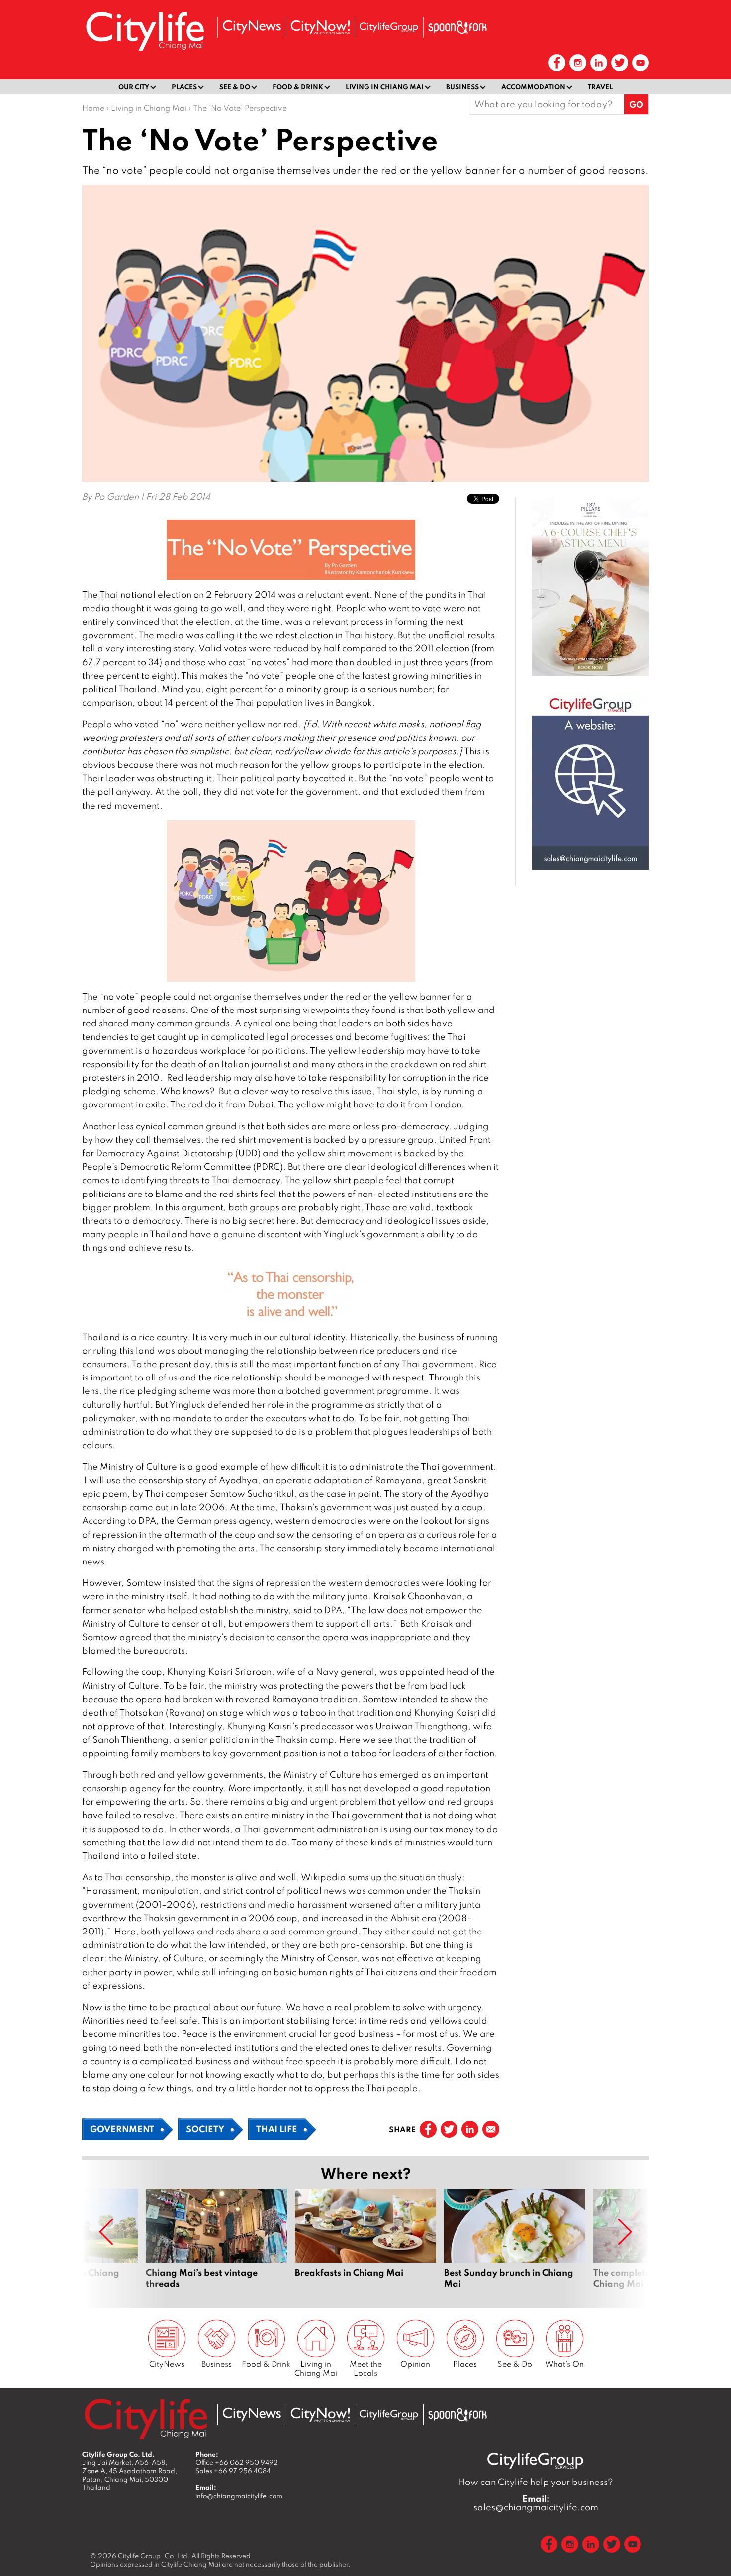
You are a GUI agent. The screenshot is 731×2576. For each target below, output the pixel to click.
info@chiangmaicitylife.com (239, 2496)
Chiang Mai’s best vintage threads (216, 2244)
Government (122, 2129)
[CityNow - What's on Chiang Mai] (320, 27)
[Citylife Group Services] (389, 27)
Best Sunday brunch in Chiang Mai (515, 2244)
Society (205, 2129)
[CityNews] (252, 27)
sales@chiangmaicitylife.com (536, 2503)
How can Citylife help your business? (536, 2482)
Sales (233, 2471)
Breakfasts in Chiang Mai (365, 2244)
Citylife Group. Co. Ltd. (154, 2556)
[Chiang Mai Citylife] (146, 31)
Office (237, 2462)
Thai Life (277, 2129)
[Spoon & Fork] (457, 27)
